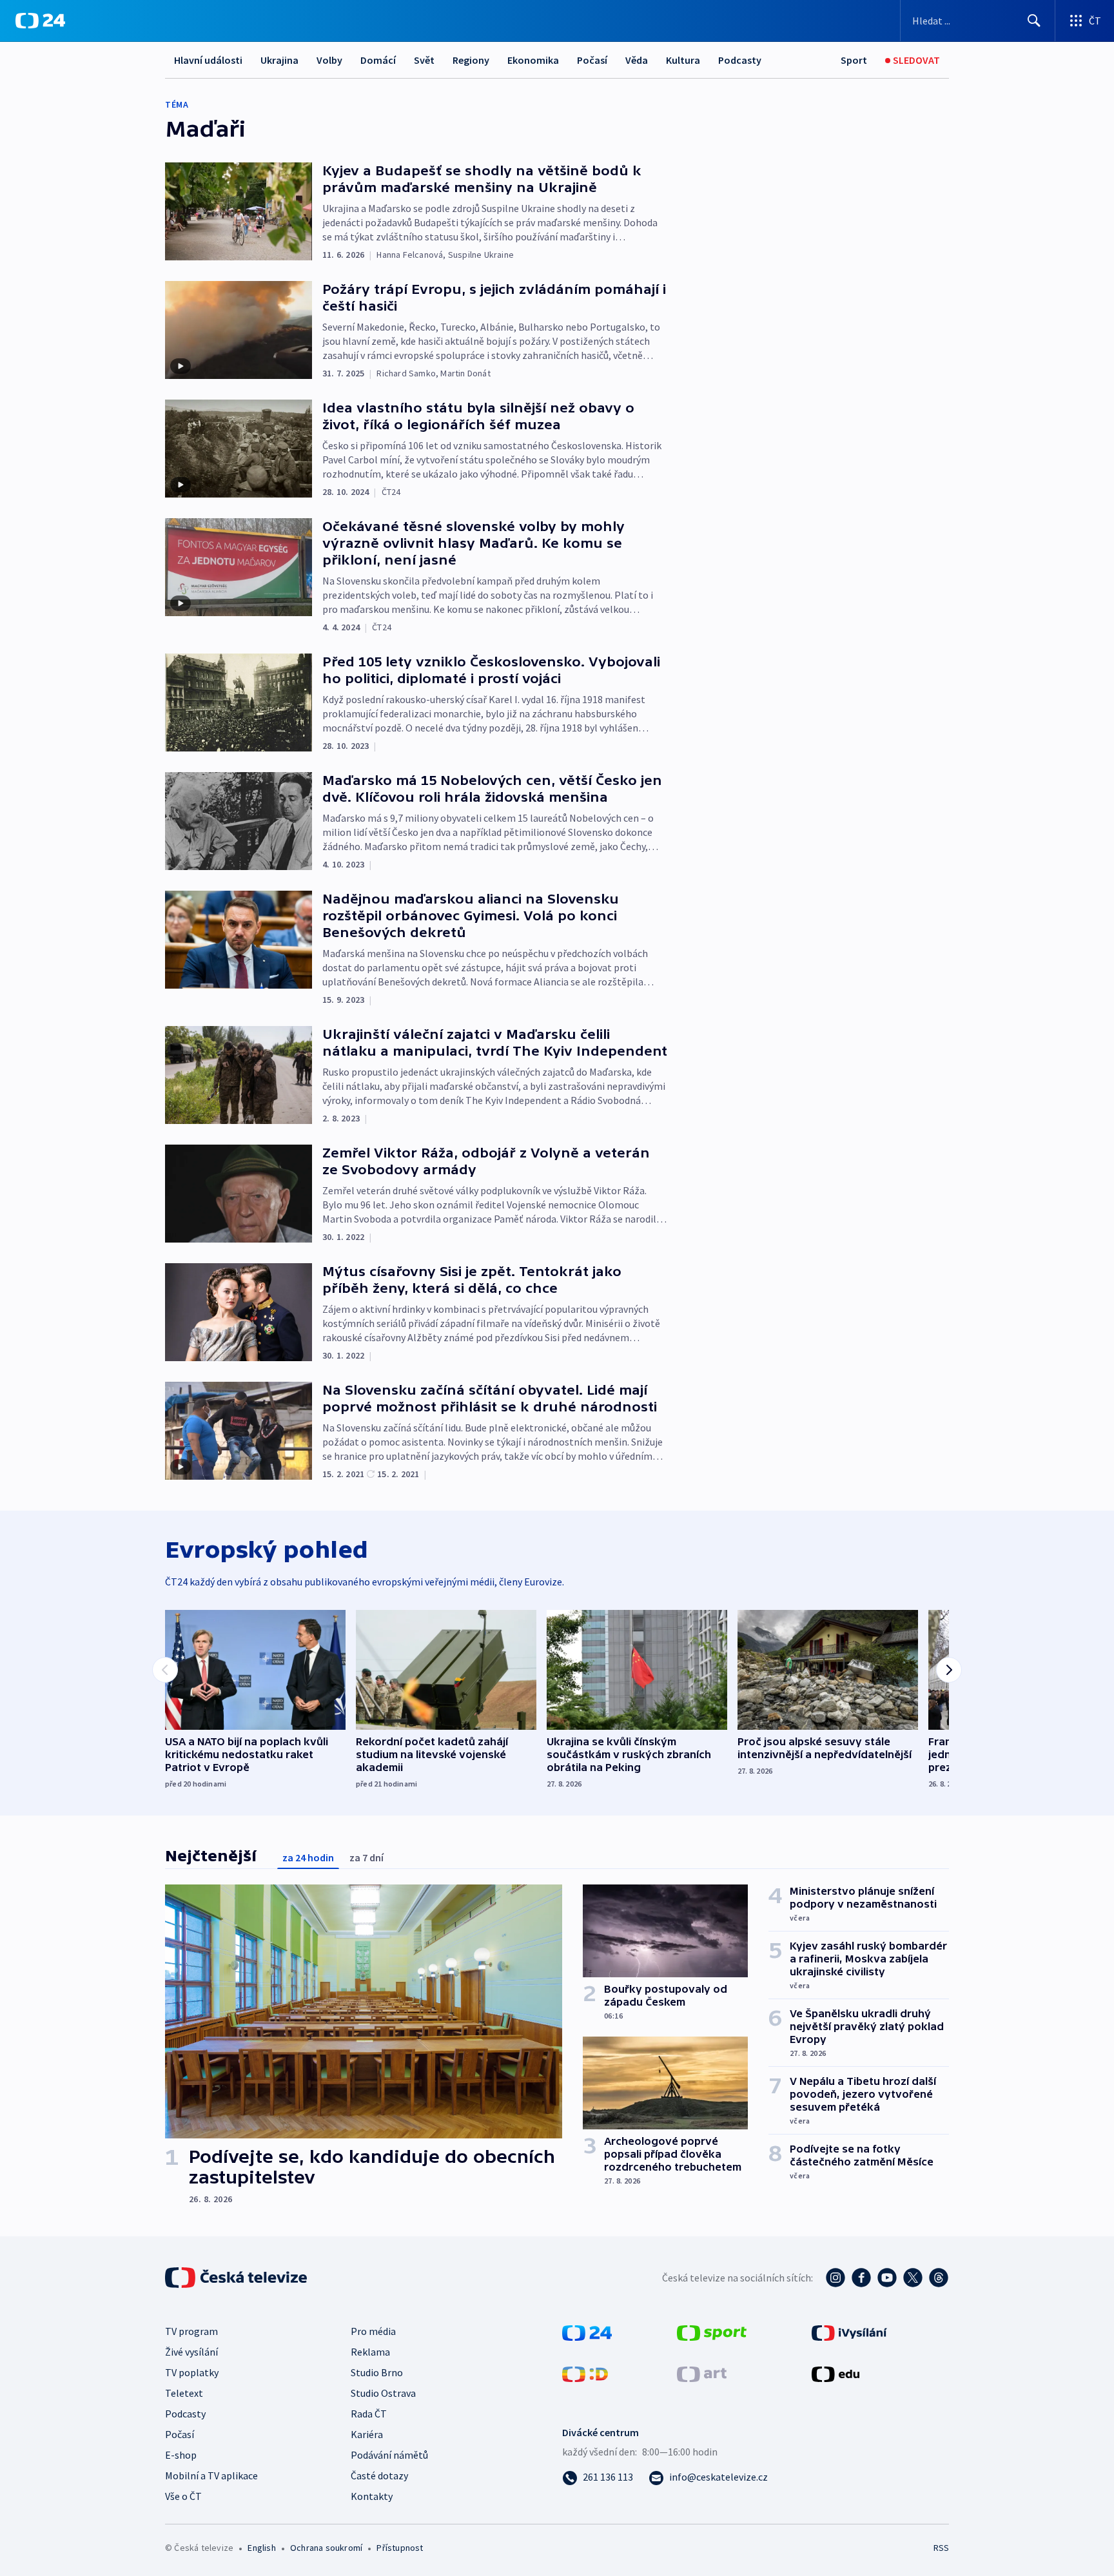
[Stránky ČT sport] (712, 2332)
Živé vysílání (191, 2352)
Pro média (373, 2331)
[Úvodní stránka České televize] (237, 2278)
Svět (424, 60)
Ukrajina (279, 60)
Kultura (683, 60)
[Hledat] (1034, 21)
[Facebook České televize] (861, 2278)
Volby (329, 60)
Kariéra (367, 2434)
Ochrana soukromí (326, 2548)
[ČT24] (40, 21)
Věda (637, 60)
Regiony (471, 60)
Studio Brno (377, 2372)
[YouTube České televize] (887, 2278)
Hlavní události (208, 60)
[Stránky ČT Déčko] (585, 2373)
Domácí (378, 60)
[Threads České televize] (939, 2278)
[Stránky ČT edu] (835, 2373)
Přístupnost (400, 2548)
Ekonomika (533, 60)
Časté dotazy (379, 2475)
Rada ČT (369, 2414)
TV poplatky (192, 2372)
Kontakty (372, 2496)
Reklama (370, 2352)
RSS (941, 2548)
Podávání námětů (389, 2455)
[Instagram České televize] (835, 2278)
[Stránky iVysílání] (849, 2332)
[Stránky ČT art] (702, 2373)
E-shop (181, 2455)
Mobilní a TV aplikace (211, 2475)
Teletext (184, 2393)
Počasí (592, 60)
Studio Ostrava (383, 2393)
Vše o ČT (183, 2496)
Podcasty (740, 60)
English (261, 2548)
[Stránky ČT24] (587, 2332)
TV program (191, 2331)
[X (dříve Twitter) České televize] (913, 2278)
